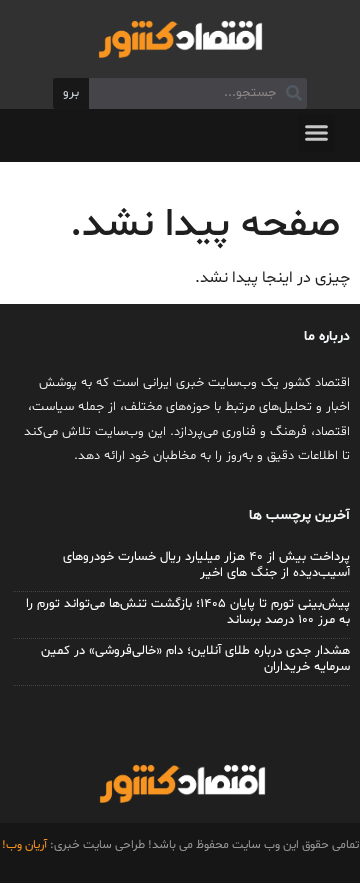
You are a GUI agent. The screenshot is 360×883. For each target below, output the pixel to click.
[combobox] (198, 94)
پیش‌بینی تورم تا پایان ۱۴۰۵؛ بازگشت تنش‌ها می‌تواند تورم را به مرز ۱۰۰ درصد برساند (188, 612)
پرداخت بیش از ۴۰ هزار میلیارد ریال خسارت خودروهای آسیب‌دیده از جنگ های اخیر (206, 565)
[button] (317, 133)
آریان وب (26, 845)
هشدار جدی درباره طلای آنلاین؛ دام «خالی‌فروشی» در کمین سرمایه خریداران (195, 659)
